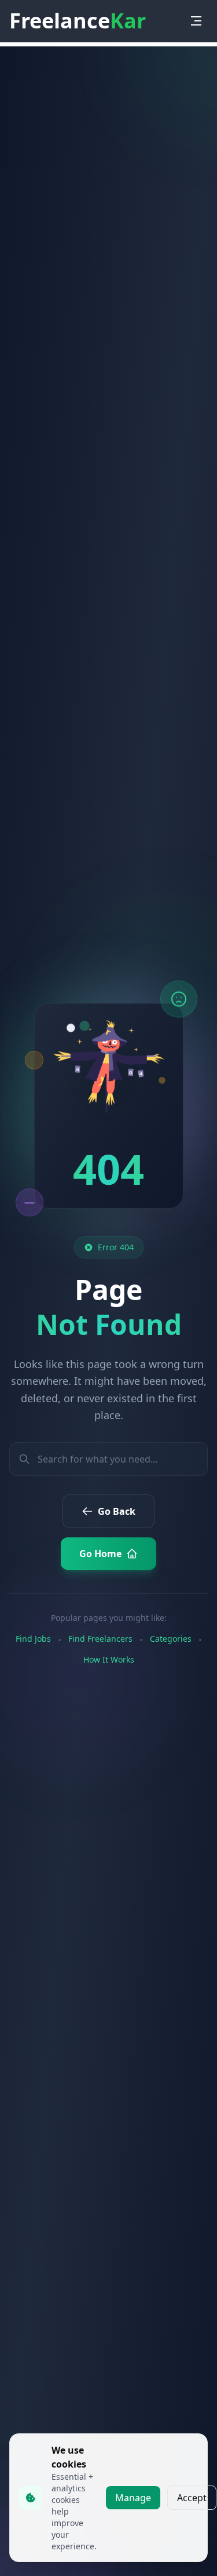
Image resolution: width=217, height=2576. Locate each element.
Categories (171, 1639)
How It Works (109, 1659)
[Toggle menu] (196, 21)
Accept (192, 2498)
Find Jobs (33, 1639)
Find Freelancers (100, 1639)
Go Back (117, 1511)
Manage (133, 2498)
